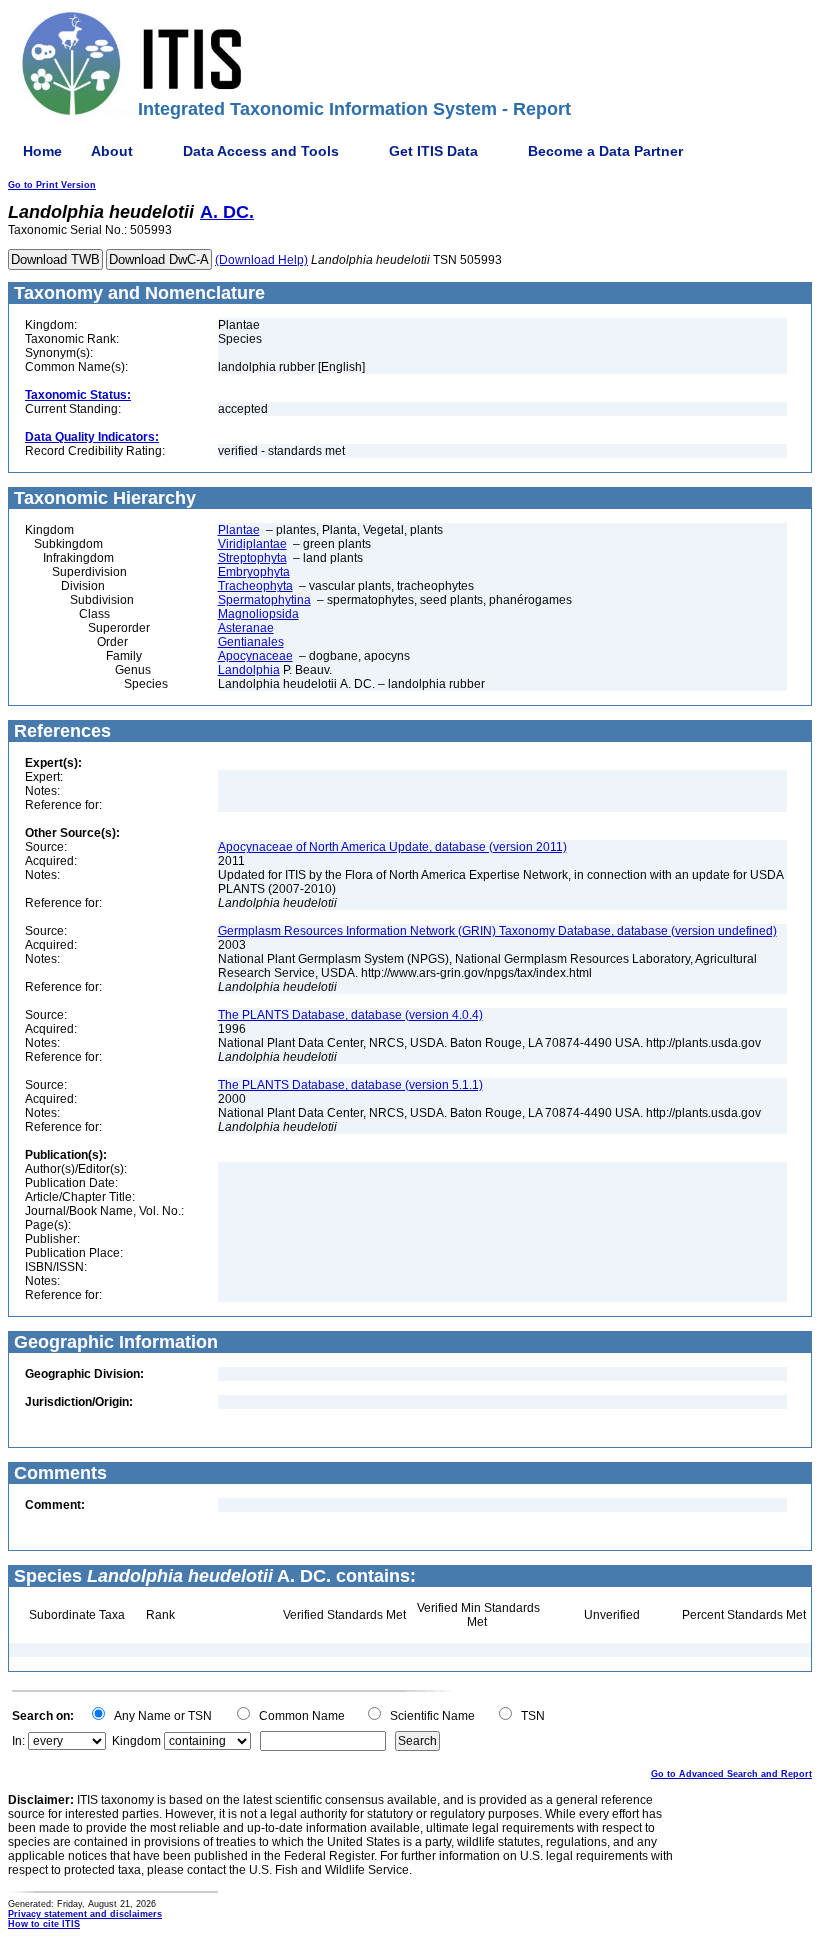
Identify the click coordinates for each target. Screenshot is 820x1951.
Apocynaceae (255, 656)
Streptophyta (252, 558)
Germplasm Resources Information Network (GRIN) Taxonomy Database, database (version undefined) (497, 931)
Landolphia (249, 670)
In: (18, 1741)
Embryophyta (254, 572)
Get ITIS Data (433, 151)
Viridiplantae (252, 544)
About (112, 151)
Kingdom (136, 1741)
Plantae (239, 530)
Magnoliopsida (258, 614)
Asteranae (246, 628)
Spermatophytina (264, 600)
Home (42, 151)
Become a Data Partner (605, 151)
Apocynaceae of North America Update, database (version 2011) (392, 847)
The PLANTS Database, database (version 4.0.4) (350, 1015)
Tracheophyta (255, 586)
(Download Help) (261, 260)
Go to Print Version (52, 185)
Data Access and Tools (261, 151)
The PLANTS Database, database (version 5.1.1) (350, 1085)
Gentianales (251, 642)
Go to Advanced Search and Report (731, 1774)
